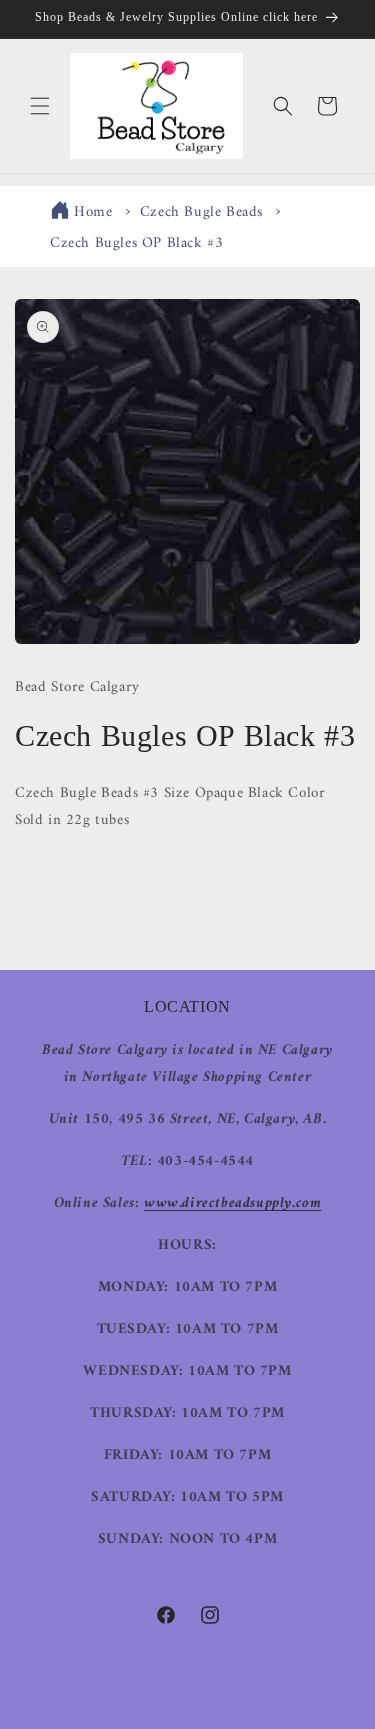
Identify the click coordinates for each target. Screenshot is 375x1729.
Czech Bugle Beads (201, 212)
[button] (40, 106)
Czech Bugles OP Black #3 (136, 243)
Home (93, 212)
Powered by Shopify (260, 1711)
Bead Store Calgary (158, 1711)
